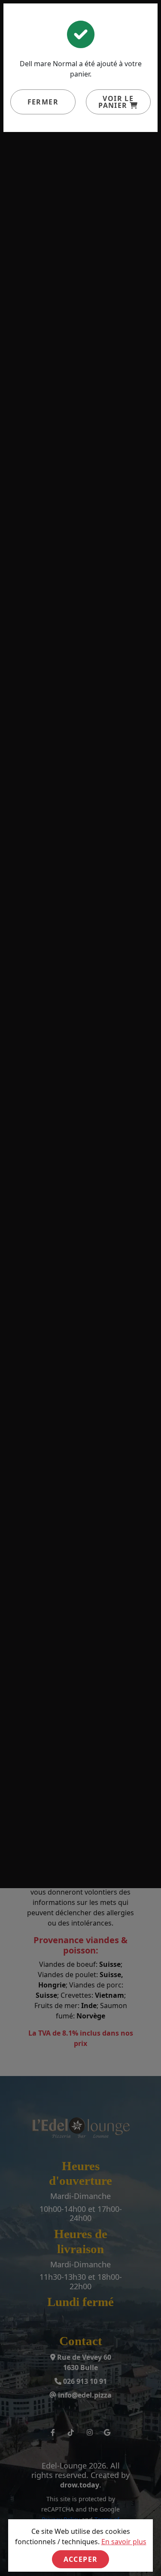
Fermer (43, 102)
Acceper (81, 2559)
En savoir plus (124, 2542)
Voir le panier (116, 102)
